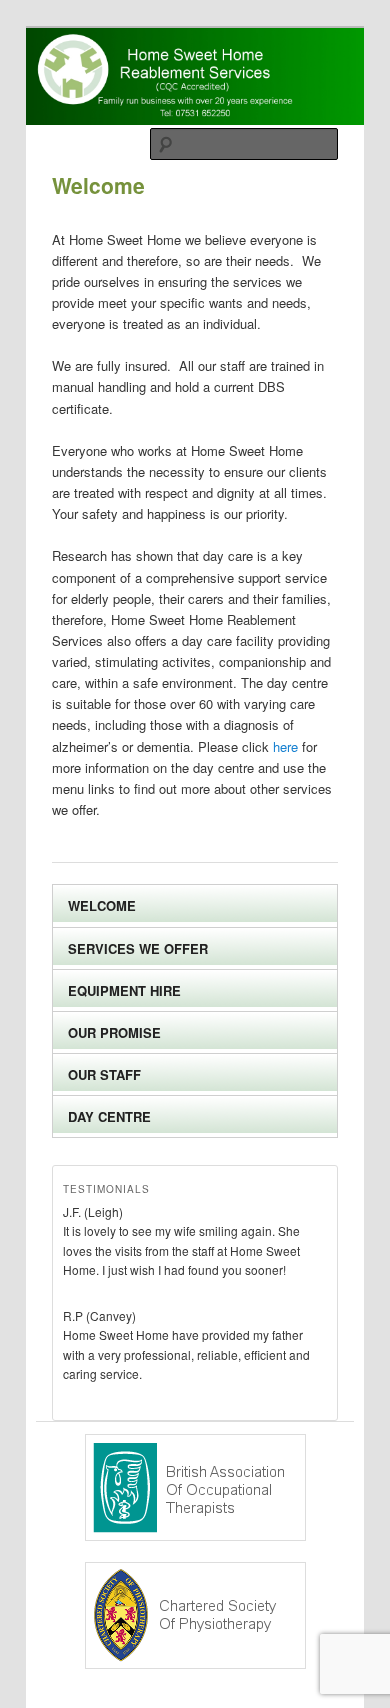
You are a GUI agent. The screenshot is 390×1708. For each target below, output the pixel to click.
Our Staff (104, 1074)
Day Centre (109, 1116)
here (285, 746)
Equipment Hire (124, 990)
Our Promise (114, 1032)
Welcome (102, 905)
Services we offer (138, 948)
